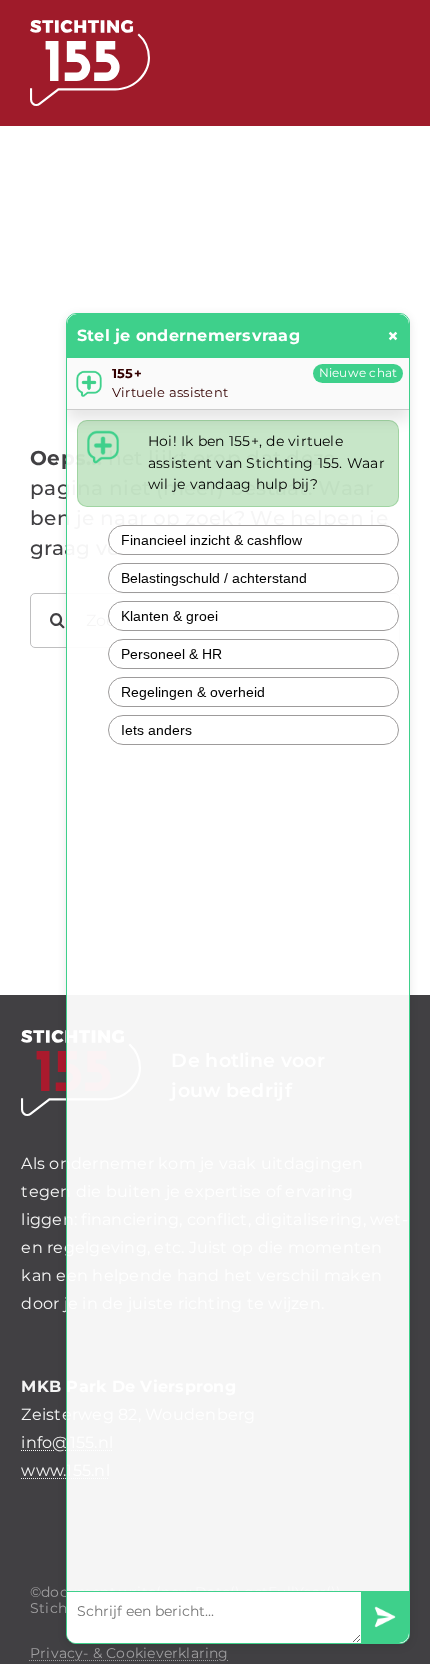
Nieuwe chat (358, 373)
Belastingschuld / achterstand (214, 578)
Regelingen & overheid (193, 692)
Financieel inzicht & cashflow (211, 540)
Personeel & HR (171, 654)
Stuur (385, 1617)
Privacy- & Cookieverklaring (129, 1653)
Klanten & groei (169, 616)
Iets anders (156, 730)
